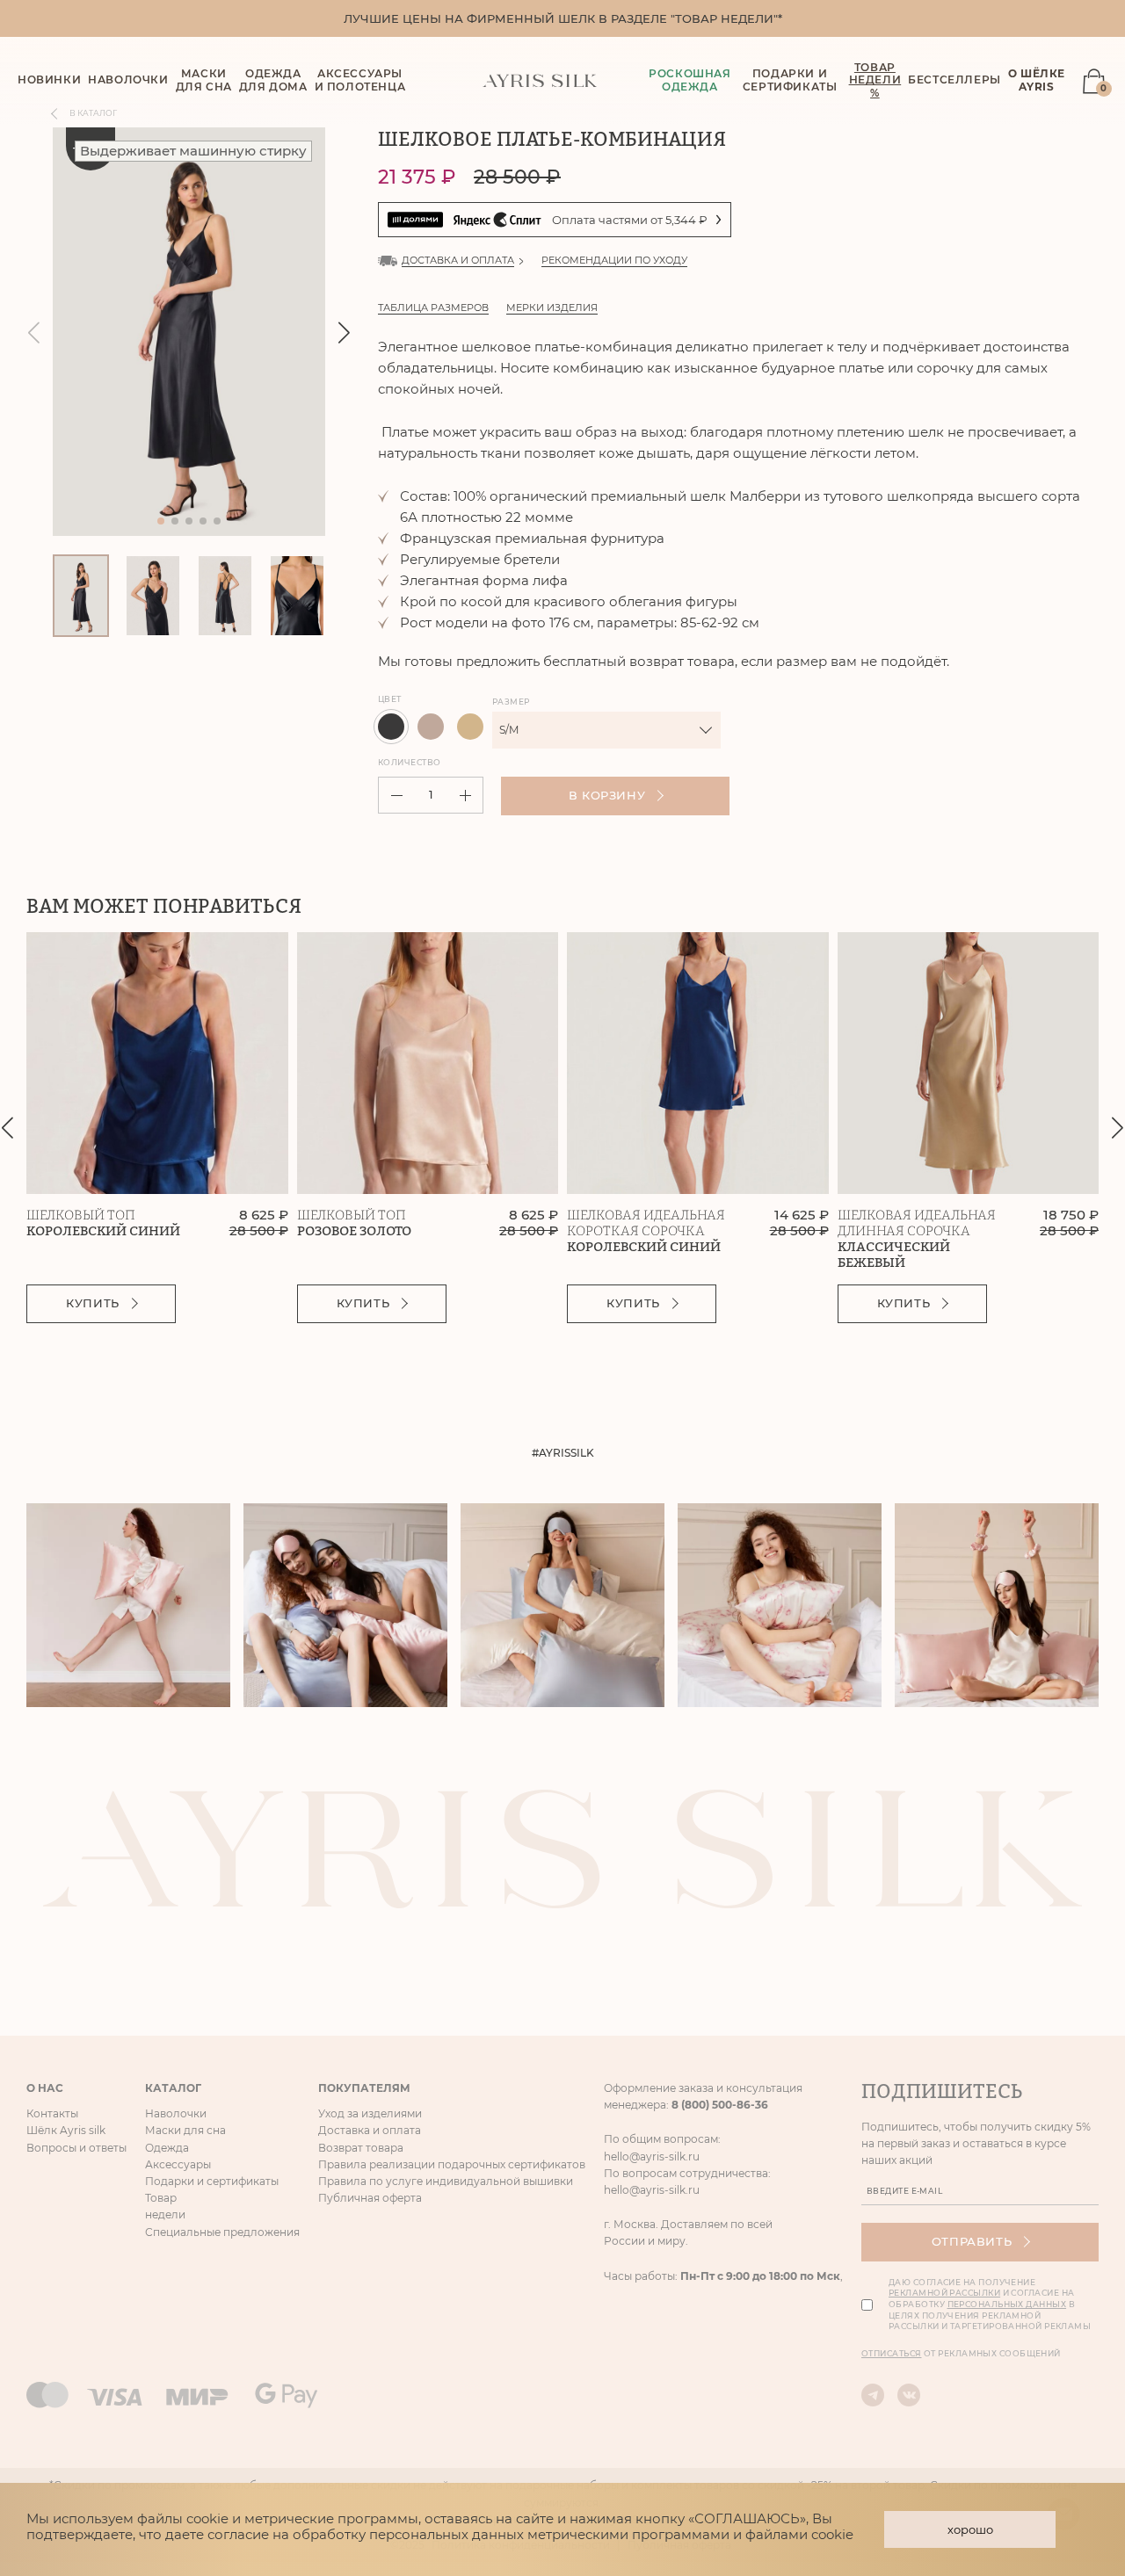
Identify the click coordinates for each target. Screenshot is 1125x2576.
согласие (238, 2534)
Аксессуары (178, 2164)
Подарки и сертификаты (790, 80)
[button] (344, 332)
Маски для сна (185, 2130)
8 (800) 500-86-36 (720, 2105)
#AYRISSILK (563, 1453)
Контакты (52, 2113)
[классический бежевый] (470, 727)
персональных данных (1007, 2304)
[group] (189, 332)
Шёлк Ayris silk (66, 2130)
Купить (93, 1303)
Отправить (972, 2241)
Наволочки (176, 2113)
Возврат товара (361, 2148)
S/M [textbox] (509, 730)
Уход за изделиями (370, 2113)
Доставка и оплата (370, 2130)
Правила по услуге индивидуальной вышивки (446, 2181)
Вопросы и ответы (76, 2148)
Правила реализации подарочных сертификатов (452, 2164)
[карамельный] (431, 727)
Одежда (167, 2148)
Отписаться (892, 2353)
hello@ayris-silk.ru (652, 2156)
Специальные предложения (222, 2232)
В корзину (607, 795)
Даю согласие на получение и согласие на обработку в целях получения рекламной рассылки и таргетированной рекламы (990, 2304)
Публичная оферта (370, 2198)
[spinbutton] (431, 795)
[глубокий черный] (391, 727)
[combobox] (606, 730)
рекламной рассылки (944, 2293)
